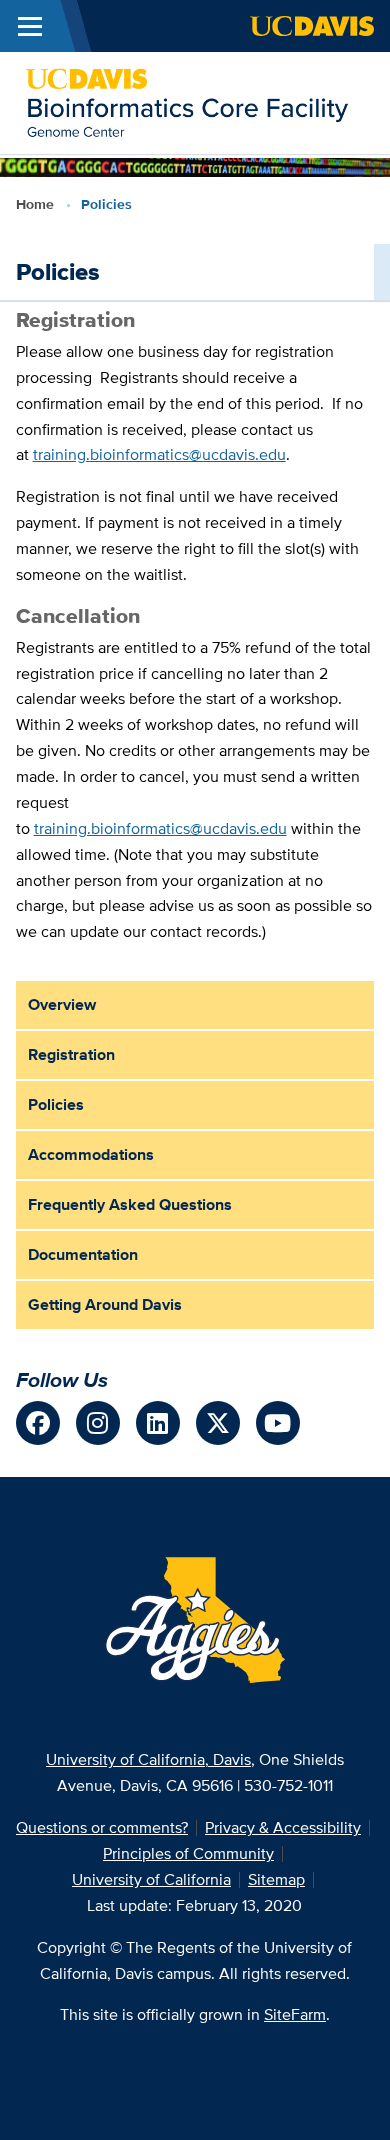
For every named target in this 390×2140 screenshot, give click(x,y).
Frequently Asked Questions (130, 1204)
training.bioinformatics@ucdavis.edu (159, 454)
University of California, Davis (148, 1759)
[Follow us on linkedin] (158, 1423)
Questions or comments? (102, 1827)
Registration (71, 1054)
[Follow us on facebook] (38, 1423)
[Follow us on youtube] (278, 1423)
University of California (151, 1879)
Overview (62, 1004)
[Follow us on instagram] (98, 1423)
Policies (56, 1104)
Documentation (83, 1254)
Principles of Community (188, 1853)
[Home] (187, 101)
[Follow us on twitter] (218, 1423)
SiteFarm (295, 2014)
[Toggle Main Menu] (30, 26)
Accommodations (91, 1154)
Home (35, 204)
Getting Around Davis (105, 1304)
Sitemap (276, 1879)
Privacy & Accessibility (283, 1827)
